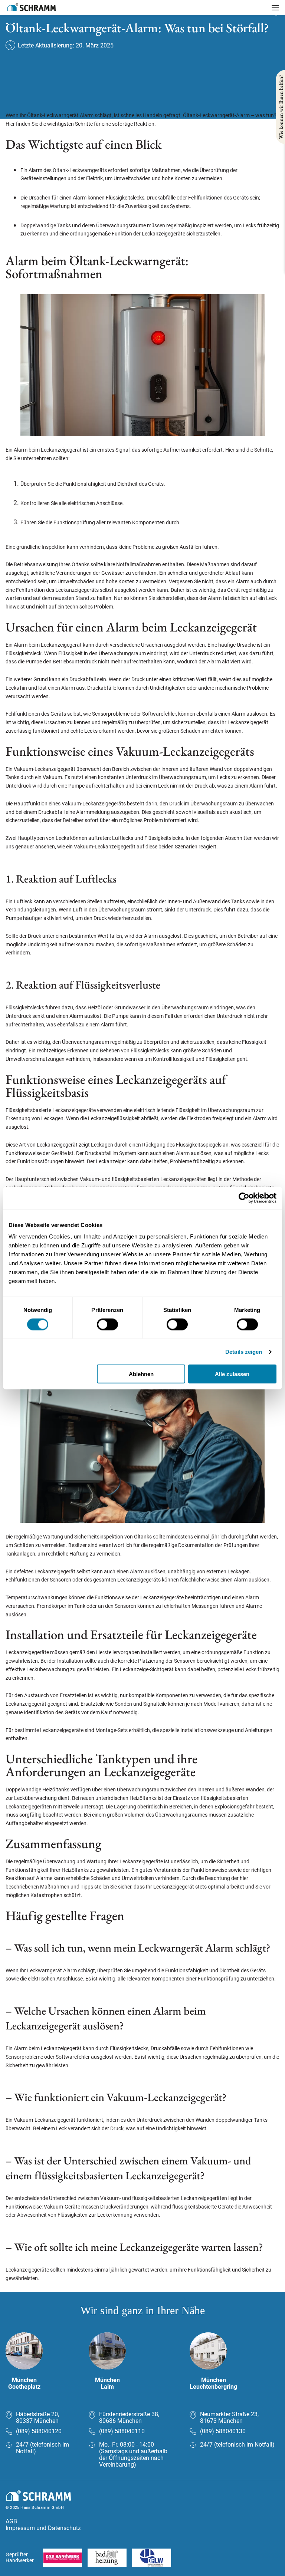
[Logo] (32, 7)
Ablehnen (141, 1374)
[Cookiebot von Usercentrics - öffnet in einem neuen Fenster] (244, 1198)
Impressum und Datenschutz (43, 2528)
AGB (11, 2521)
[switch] (107, 1324)
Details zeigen (244, 1351)
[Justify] (275, 8)
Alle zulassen (232, 1374)
